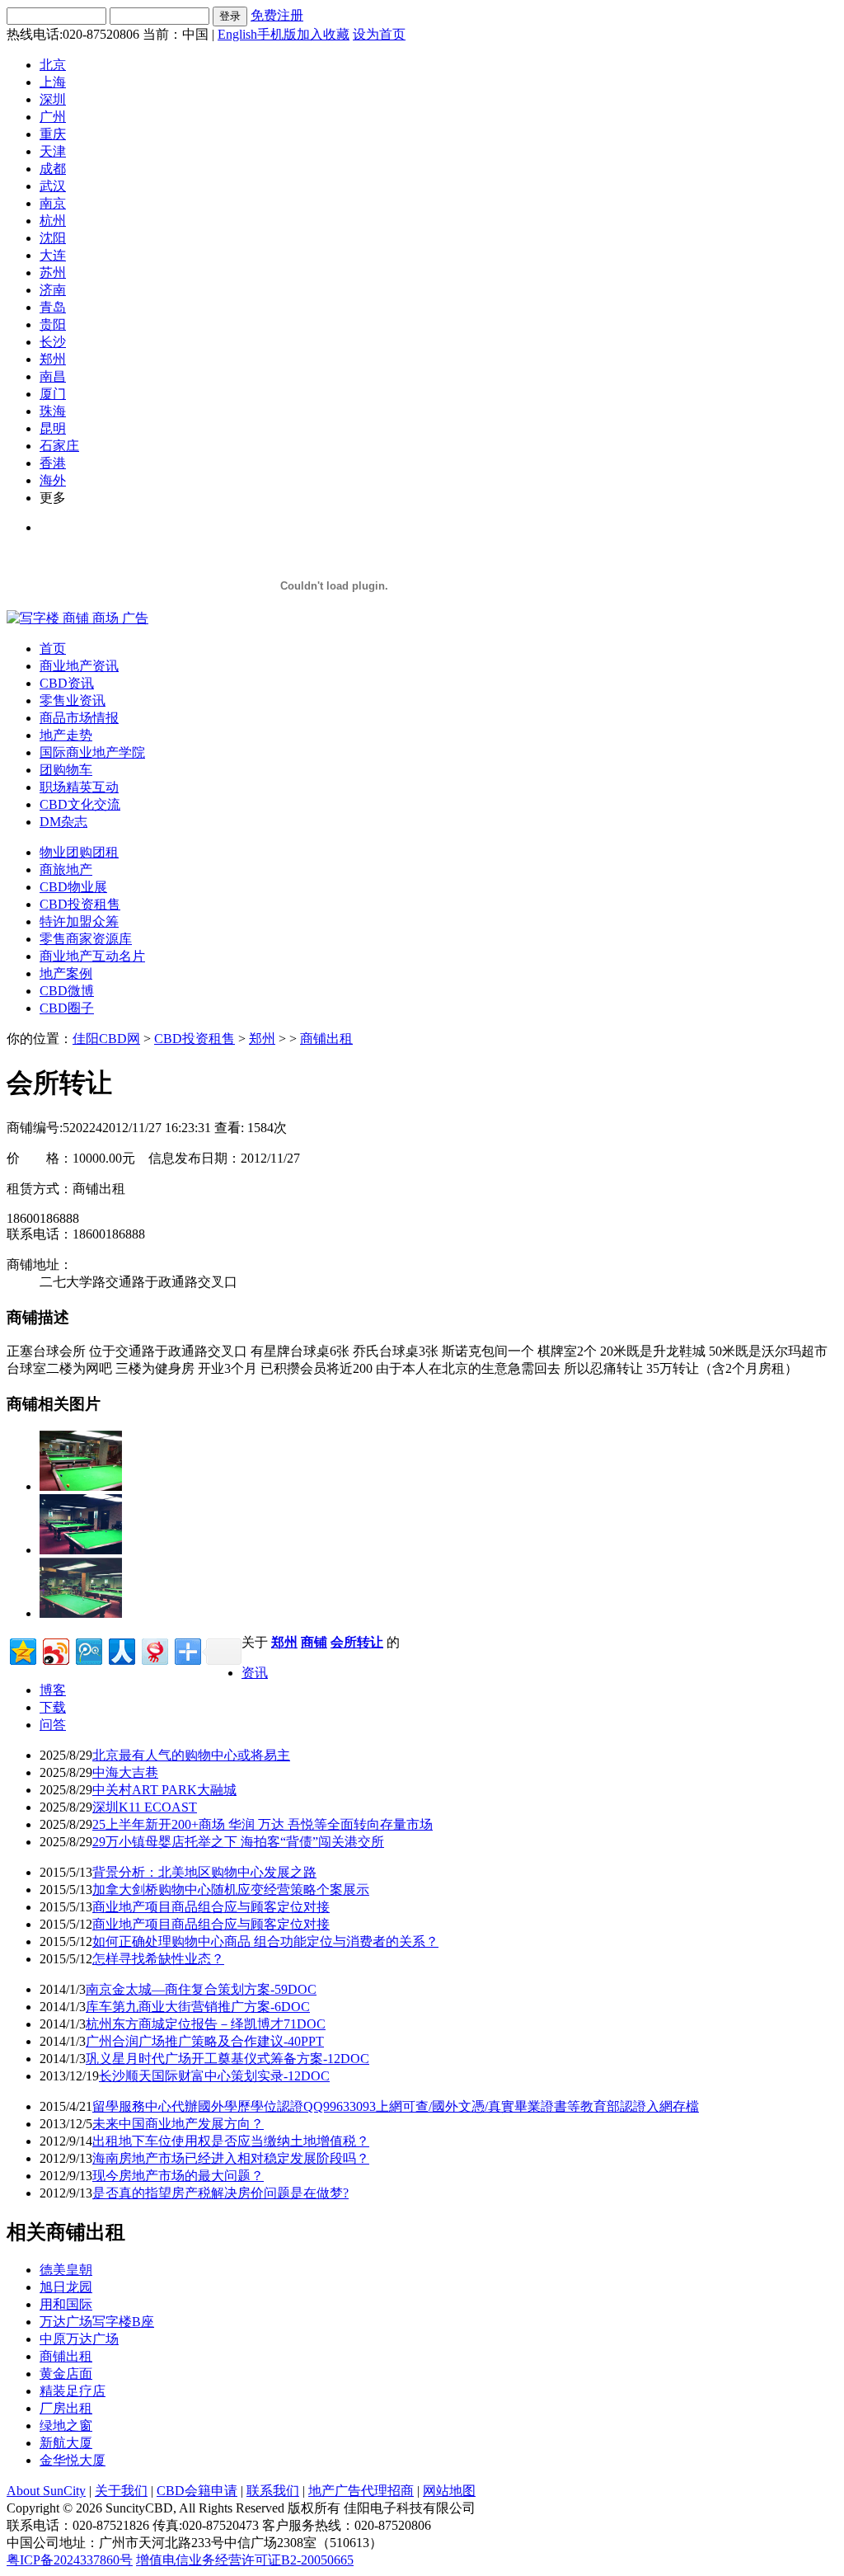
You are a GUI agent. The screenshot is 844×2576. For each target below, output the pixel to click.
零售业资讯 (73, 700)
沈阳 (53, 238)
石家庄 (59, 446)
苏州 (53, 273)
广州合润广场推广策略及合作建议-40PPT (205, 2041)
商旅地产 (66, 870)
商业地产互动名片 (92, 956)
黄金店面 (66, 2374)
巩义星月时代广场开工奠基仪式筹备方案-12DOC (227, 2059)
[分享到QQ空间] (22, 1650)
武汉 (53, 186)
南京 (53, 203)
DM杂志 (63, 822)
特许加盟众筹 (79, 921)
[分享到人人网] (121, 1650)
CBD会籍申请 (197, 2491)
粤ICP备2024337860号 (70, 2560)
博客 (53, 1690)
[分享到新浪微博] (55, 1650)
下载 (53, 1707)
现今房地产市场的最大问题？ (178, 2176)
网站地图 (449, 2491)
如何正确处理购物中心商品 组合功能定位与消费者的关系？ (265, 1941)
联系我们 (273, 2491)
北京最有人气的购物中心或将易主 (191, 1755)
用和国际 (66, 2304)
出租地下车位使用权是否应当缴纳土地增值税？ (231, 2141)
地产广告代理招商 (361, 2491)
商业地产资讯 (79, 666)
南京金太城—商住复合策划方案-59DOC (201, 1989)
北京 (53, 65)
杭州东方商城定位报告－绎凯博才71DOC (206, 2024)
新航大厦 (66, 2443)
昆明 (53, 428)
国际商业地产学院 (92, 752)
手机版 (277, 34)
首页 (53, 649)
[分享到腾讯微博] (88, 1650)
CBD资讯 (67, 683)
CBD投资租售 (80, 904)
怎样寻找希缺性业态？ (158, 1959)
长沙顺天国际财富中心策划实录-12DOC (214, 2076)
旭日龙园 (66, 2287)
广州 (53, 117)
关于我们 (121, 2491)
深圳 (53, 99)
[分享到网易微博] (154, 1650)
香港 (53, 463)
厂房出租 (66, 2408)
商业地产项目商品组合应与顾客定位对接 (211, 1907)
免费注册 (277, 15)
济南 (53, 290)
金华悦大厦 (73, 2460)
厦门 (53, 394)
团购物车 (66, 770)
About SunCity (46, 2491)
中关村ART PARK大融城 (164, 1790)
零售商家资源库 (86, 939)
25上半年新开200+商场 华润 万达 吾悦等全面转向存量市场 (263, 1824)
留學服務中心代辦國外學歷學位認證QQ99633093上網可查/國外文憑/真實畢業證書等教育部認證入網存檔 (396, 2106)
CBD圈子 (67, 1008)
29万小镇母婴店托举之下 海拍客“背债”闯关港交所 (238, 1842)
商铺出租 (326, 1039)
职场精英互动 (79, 787)
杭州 (53, 221)
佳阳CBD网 (106, 1039)
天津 (53, 151)
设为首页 (379, 34)
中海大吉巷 (125, 1772)
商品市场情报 (79, 718)
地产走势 (66, 735)
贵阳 (53, 324)
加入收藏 (323, 34)
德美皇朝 (66, 2270)
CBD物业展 (73, 887)
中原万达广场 (79, 2339)
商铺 (314, 1642)
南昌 (53, 376)
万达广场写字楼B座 (97, 2322)
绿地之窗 (66, 2426)
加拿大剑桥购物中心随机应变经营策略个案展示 (231, 1890)
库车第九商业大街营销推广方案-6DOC (198, 2007)
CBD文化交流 (80, 804)
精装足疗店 (73, 2391)
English (237, 34)
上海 (53, 82)
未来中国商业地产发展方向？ (178, 2124)
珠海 (53, 411)
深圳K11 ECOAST (145, 1807)
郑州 (53, 359)
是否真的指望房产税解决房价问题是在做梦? (220, 2193)
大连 (53, 255)
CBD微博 (67, 991)
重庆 (53, 134)
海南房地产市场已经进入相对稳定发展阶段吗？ (231, 2158)
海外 (53, 480)
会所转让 (357, 1642)
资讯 (255, 1673)
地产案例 (66, 973)
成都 (53, 169)
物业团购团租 (79, 852)
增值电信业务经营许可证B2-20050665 (245, 2560)
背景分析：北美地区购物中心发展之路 (204, 1872)
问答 (53, 1725)
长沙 (53, 342)
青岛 (53, 307)
